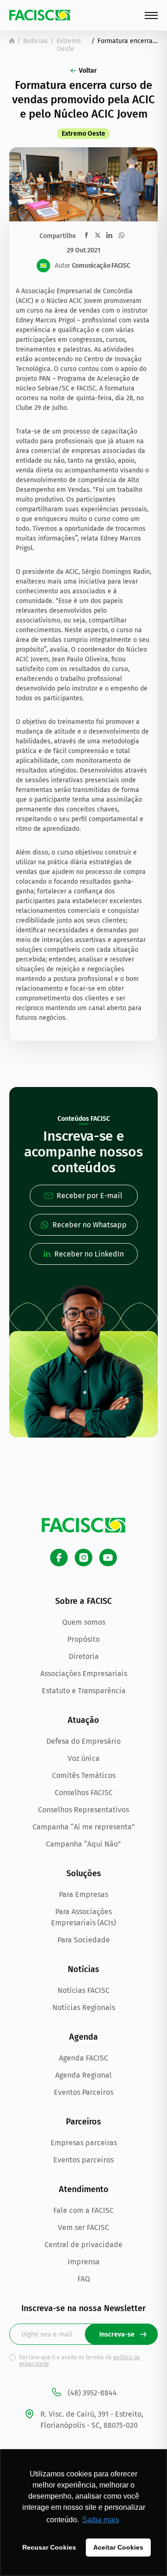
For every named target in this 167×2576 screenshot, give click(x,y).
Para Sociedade (84, 1940)
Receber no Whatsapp (90, 1225)
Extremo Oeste (69, 45)
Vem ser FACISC (83, 2227)
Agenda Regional (83, 2075)
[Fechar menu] (151, 16)
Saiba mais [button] (101, 2520)
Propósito (83, 1639)
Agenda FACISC (83, 2058)
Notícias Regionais (84, 2007)
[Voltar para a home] (12, 41)
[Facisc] (40, 15)
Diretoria (84, 1656)
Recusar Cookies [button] (49, 2547)
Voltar (88, 71)
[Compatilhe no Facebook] (87, 235)
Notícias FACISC (83, 1990)
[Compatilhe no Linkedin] (109, 235)
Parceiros (83, 2122)
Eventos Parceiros (83, 2092)
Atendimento (84, 2189)
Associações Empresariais (84, 1674)
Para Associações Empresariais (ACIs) (83, 1917)
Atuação (83, 1720)
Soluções (84, 1873)
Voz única (84, 1758)
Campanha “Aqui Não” (83, 1844)
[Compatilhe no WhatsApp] (122, 235)
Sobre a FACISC (83, 1601)
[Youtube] (108, 1558)
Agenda (83, 2037)
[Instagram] (83, 1558)
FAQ (84, 2279)
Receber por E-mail (90, 1196)
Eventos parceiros (83, 2160)
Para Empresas (83, 1894)
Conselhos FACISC (84, 1793)
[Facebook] (59, 1558)
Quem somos (84, 1622)
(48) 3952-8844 (92, 2393)
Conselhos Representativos (83, 1810)
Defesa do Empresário (83, 1741)
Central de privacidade (83, 2245)
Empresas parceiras (84, 2143)
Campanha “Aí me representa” (84, 1827)
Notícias (35, 41)
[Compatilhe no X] (98, 235)
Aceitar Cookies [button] (118, 2547)
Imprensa (84, 2262)
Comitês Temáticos (84, 1775)
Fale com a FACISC (83, 2210)
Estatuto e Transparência (84, 1691)
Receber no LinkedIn (89, 1254)
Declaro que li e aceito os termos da (80, 2361)
